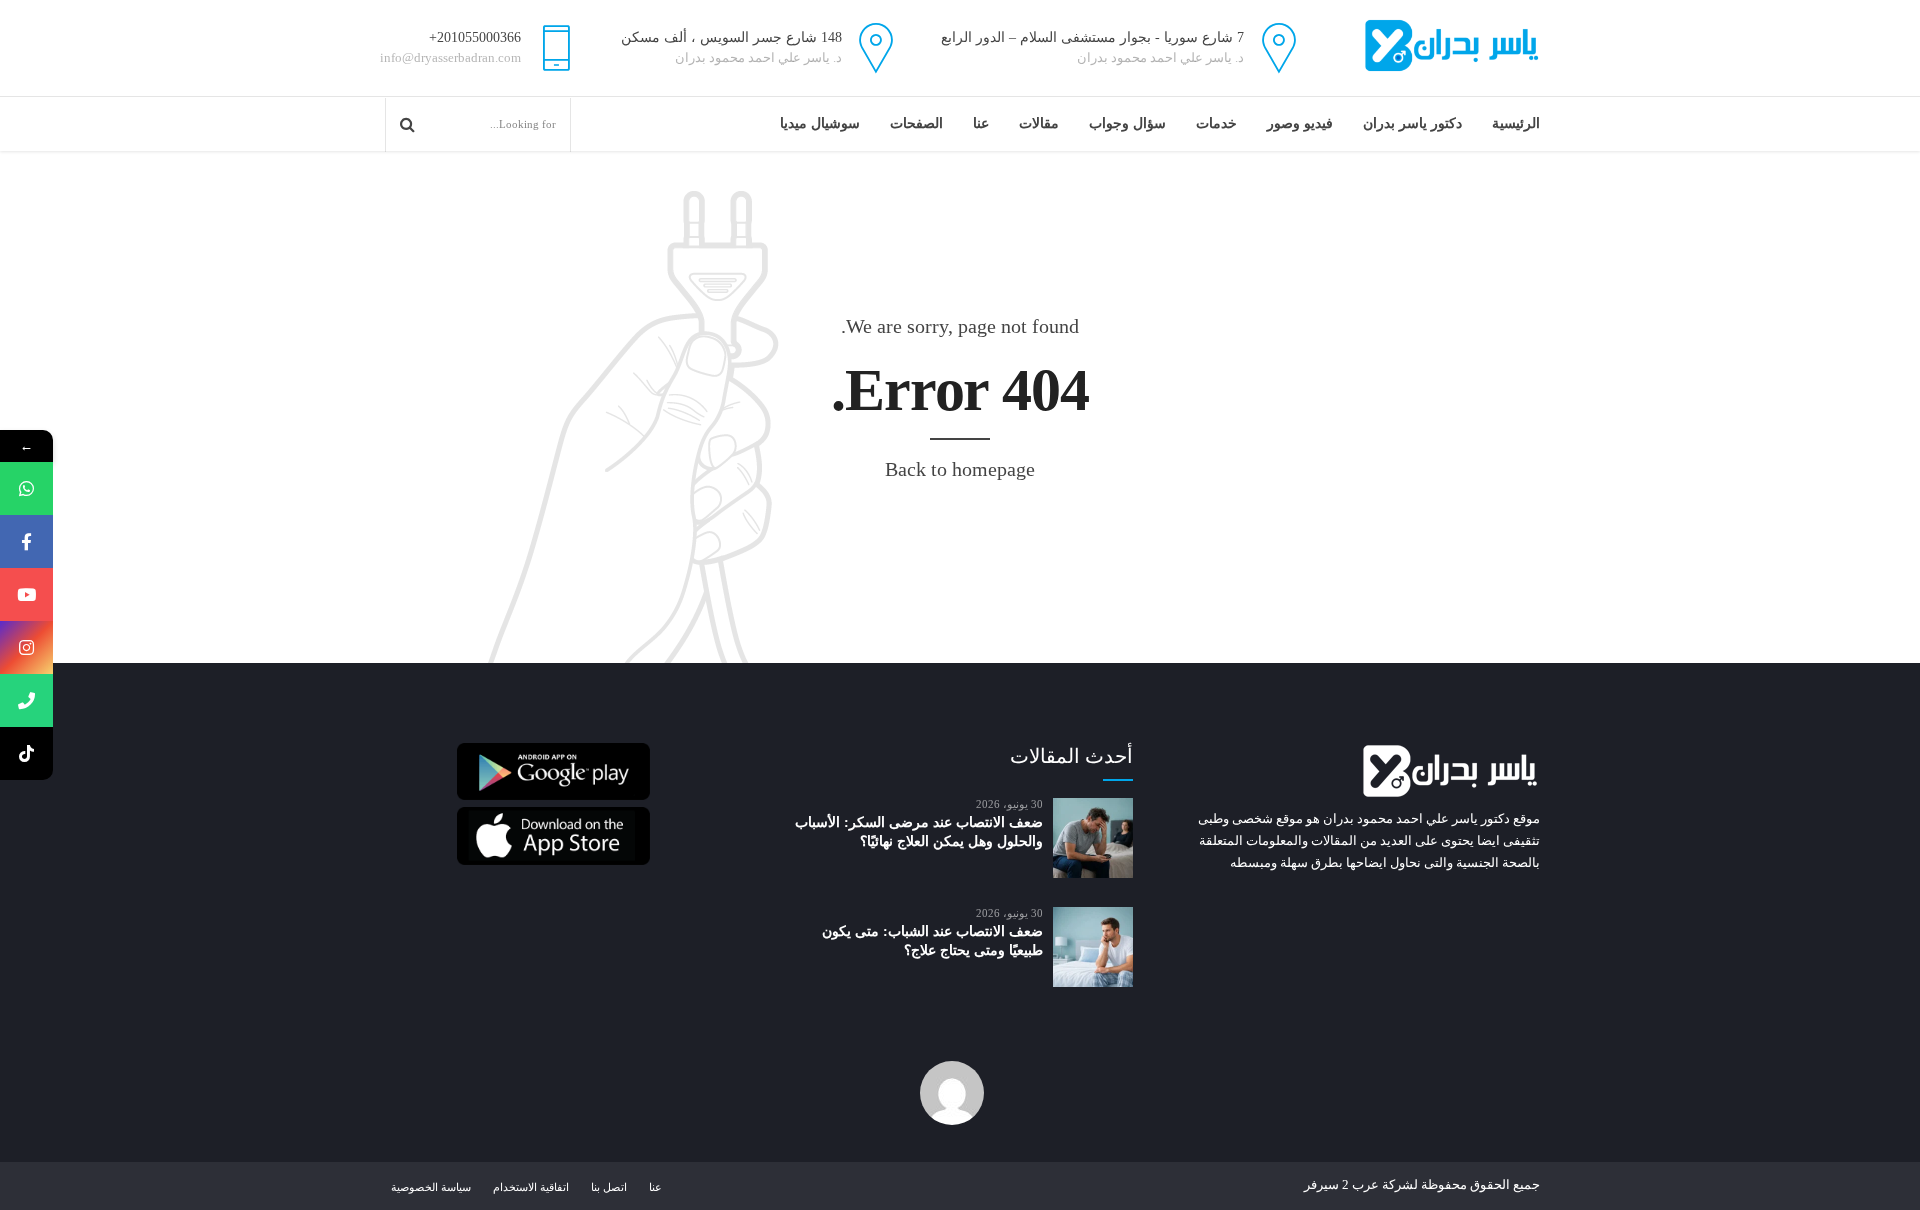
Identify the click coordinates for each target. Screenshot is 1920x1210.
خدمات (1216, 123)
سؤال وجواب (1127, 123)
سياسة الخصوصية (431, 1187)
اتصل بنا (609, 1187)
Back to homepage (960, 469)
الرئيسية (1516, 123)
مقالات (1039, 123)
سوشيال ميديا (820, 123)
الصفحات (916, 123)
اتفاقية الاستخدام (531, 1187)
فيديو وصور (1300, 123)
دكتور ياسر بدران (1412, 123)
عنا (981, 123)
